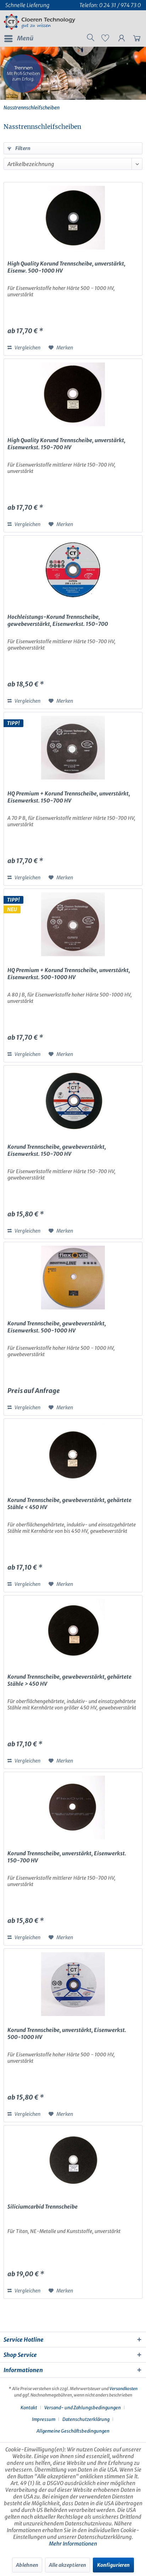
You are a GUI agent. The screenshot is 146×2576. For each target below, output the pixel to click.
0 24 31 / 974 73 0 (120, 5)
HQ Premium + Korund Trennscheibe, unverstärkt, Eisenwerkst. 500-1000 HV (69, 974)
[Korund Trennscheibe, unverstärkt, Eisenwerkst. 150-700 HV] (73, 1807)
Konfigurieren (113, 2565)
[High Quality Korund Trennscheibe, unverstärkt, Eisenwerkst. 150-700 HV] (73, 394)
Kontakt (29, 2408)
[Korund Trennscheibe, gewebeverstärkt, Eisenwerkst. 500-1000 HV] (73, 1278)
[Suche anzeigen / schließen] (90, 39)
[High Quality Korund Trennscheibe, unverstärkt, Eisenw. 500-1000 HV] (73, 218)
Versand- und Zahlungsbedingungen (83, 2408)
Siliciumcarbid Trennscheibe (43, 2207)
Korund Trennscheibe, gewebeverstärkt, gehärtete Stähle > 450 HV (69, 1680)
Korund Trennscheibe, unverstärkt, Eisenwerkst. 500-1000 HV (67, 2034)
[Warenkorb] (135, 40)
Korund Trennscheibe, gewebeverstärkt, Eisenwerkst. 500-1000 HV (57, 1327)
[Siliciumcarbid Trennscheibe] (73, 2161)
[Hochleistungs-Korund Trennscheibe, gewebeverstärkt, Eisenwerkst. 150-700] (73, 571)
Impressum (44, 2419)
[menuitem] (18, 39)
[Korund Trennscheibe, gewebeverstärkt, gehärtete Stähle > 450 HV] (73, 1631)
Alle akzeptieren (68, 2565)
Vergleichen (27, 348)
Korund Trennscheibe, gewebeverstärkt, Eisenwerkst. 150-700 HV (57, 1150)
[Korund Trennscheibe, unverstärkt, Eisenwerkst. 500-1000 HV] (73, 1984)
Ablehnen (27, 2565)
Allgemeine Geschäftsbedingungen (73, 2431)
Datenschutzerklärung (86, 2419)
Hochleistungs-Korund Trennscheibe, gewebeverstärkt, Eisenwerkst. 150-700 (58, 620)
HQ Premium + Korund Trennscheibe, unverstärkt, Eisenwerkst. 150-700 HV (69, 797)
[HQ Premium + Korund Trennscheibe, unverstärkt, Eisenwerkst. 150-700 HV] (73, 748)
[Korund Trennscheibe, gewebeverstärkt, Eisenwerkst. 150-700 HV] (73, 1101)
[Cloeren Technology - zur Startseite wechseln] (40, 22)
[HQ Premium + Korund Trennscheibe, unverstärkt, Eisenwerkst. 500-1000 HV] (73, 924)
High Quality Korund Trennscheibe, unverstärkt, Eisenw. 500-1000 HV (66, 267)
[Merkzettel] (105, 40)
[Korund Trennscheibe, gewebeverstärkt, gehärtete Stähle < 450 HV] (73, 1454)
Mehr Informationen (73, 2544)
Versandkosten (123, 2389)
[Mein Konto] (120, 40)
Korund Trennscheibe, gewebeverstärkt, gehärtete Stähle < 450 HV (69, 1504)
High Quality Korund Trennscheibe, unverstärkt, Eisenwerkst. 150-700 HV (66, 444)
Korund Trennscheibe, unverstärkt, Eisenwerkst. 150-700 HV (67, 1857)
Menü (25, 38)
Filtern (22, 148)
